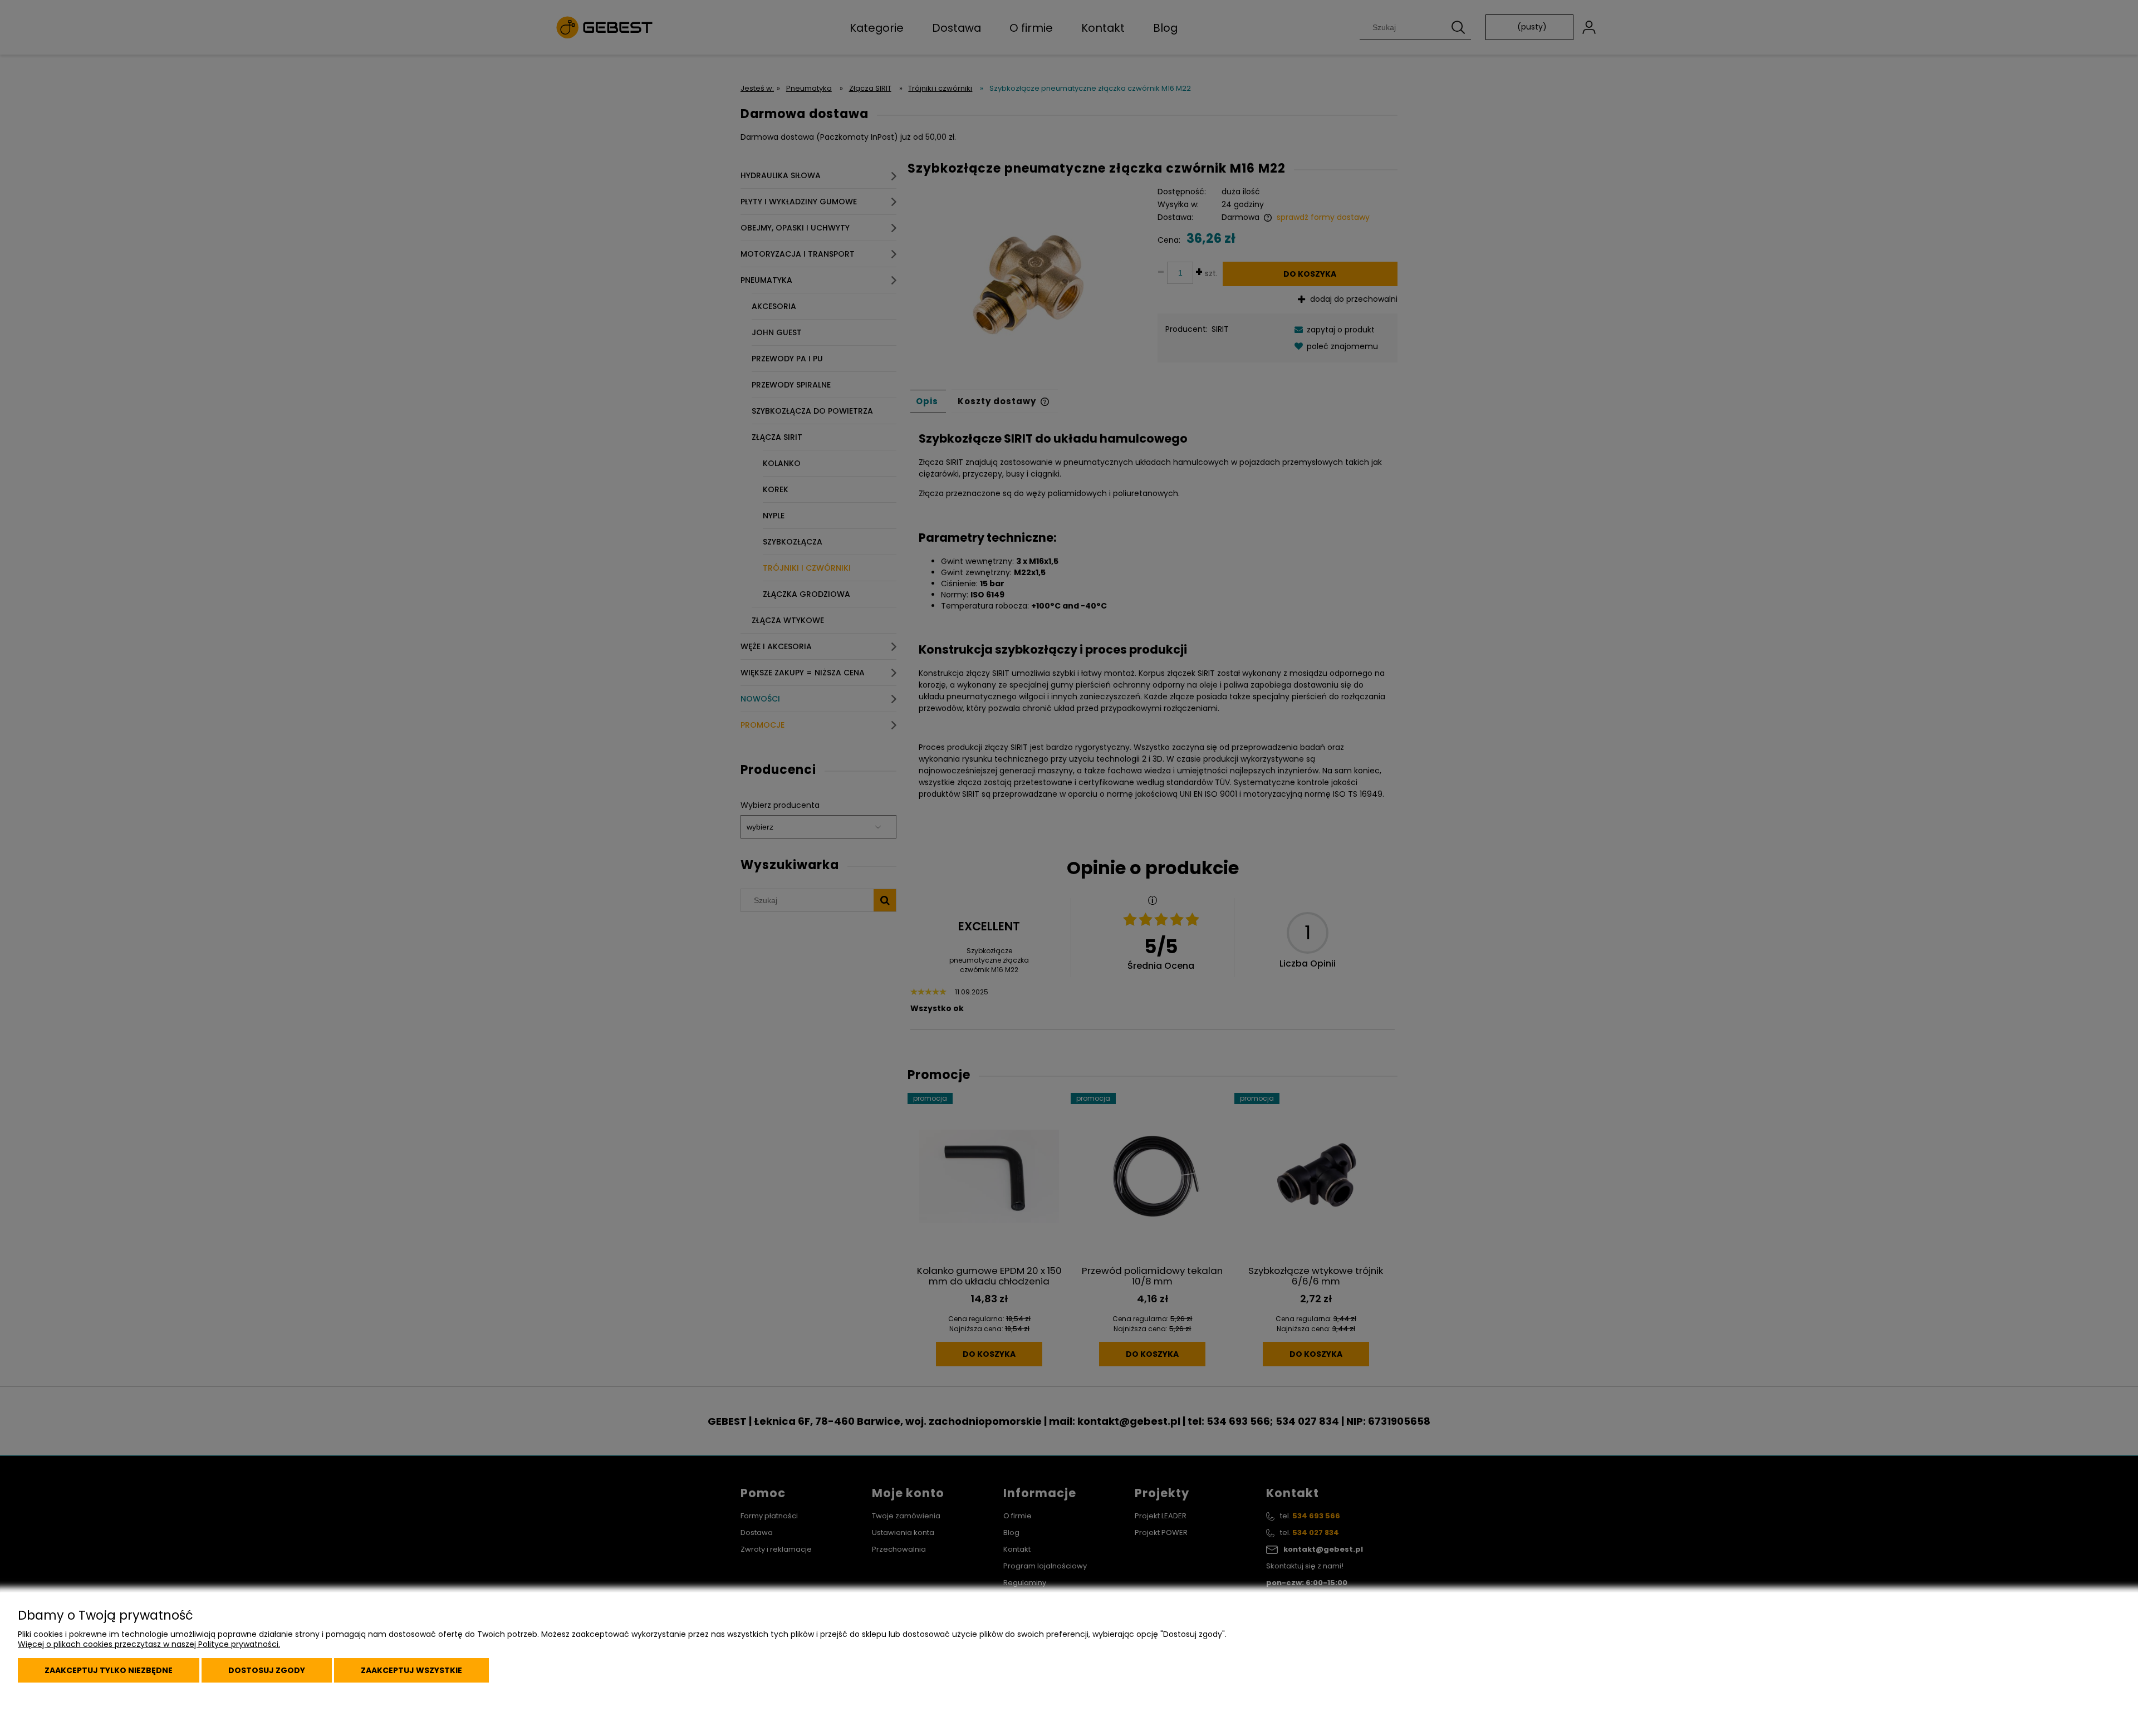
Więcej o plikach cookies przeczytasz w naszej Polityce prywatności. (149, 1644)
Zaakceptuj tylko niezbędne (109, 1670)
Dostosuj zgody (267, 1670)
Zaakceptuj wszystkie (411, 1670)
